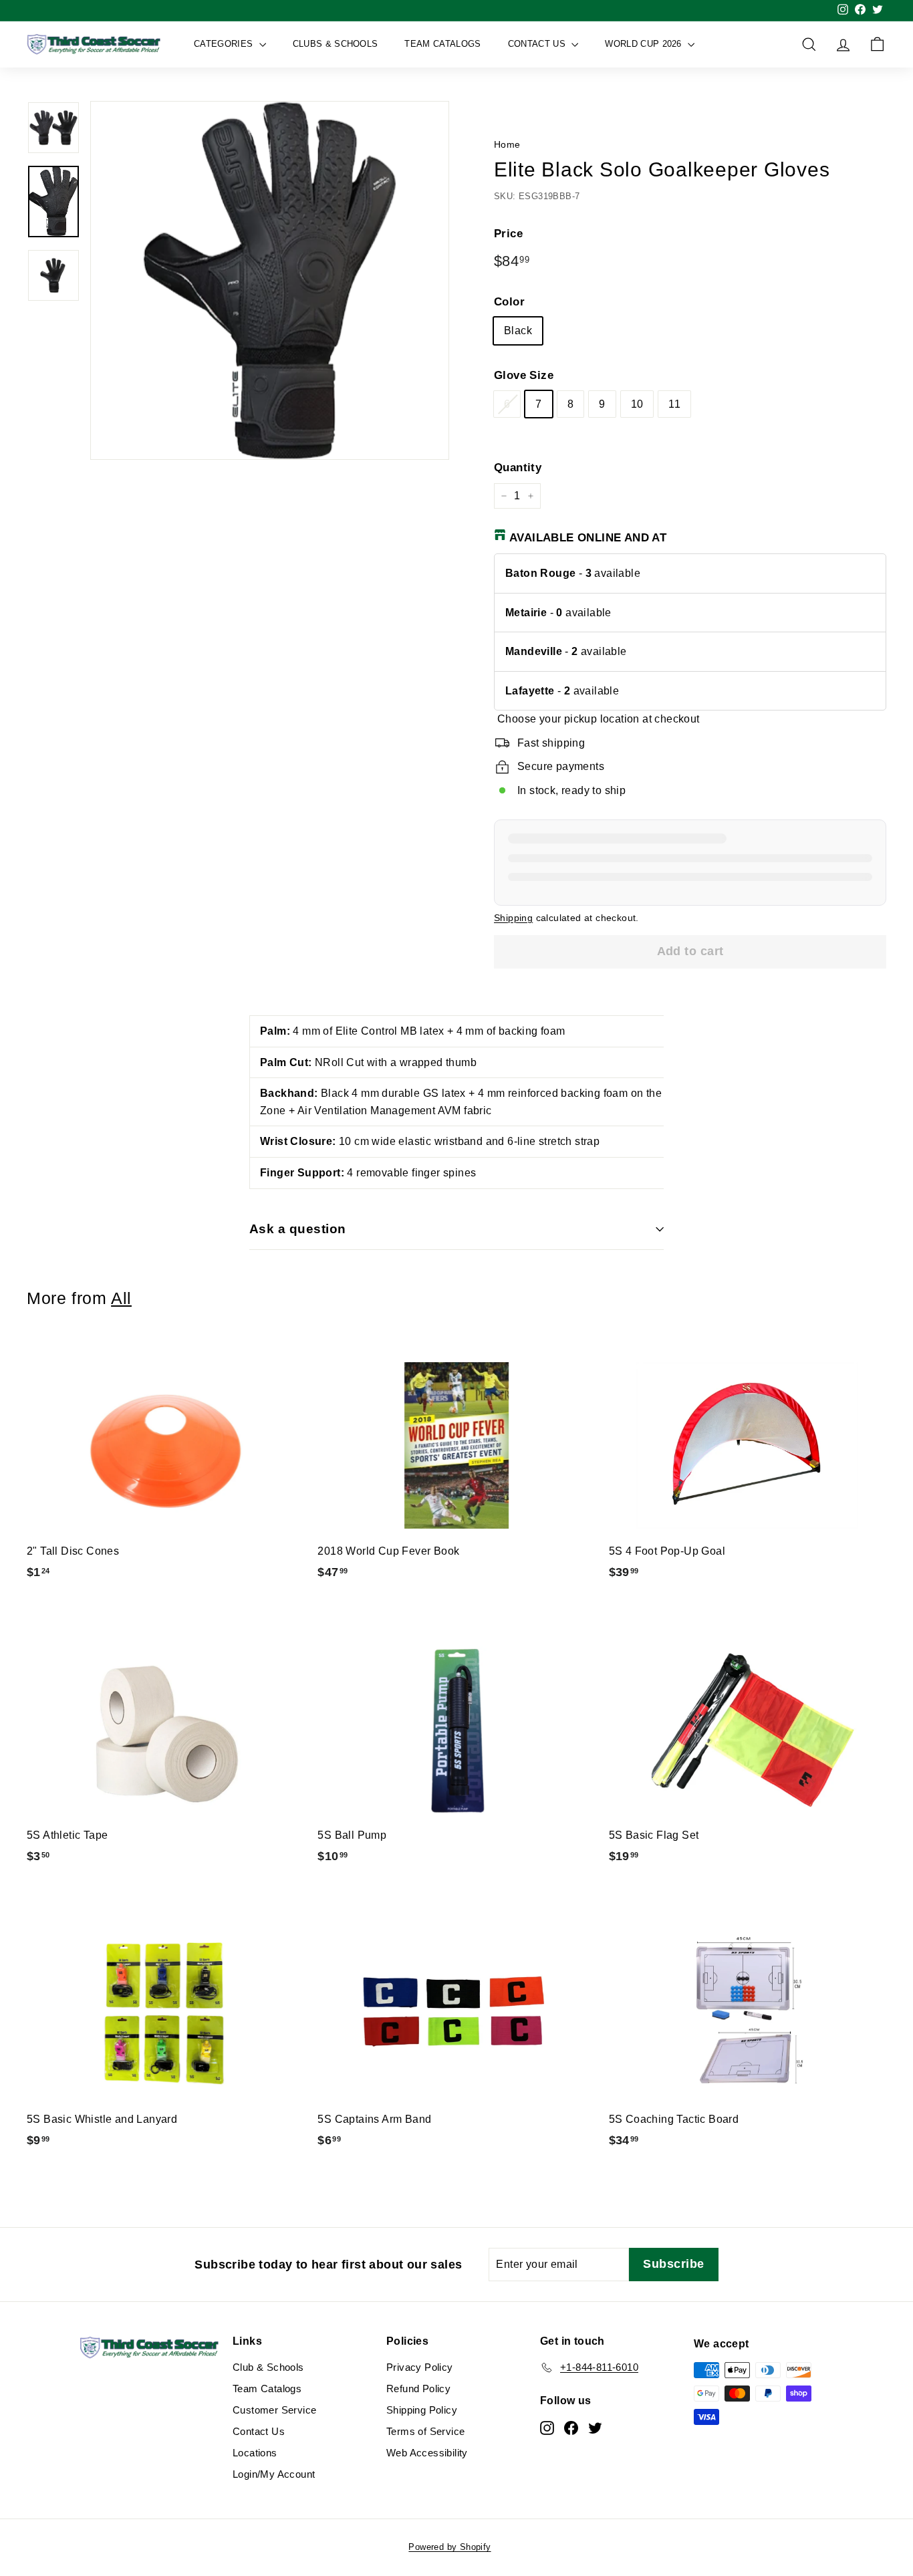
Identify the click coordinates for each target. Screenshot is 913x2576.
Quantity (518, 468)
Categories (225, 44)
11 (674, 404)
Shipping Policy (422, 2410)
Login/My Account (274, 2474)
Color (509, 302)
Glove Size (524, 375)
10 (637, 404)
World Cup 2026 (645, 44)
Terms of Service (425, 2431)
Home (507, 145)
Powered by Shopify (449, 2547)
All (121, 1298)
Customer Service (274, 2410)
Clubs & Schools (336, 44)
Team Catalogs (442, 44)
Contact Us (538, 44)
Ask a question (298, 1229)
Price (508, 234)
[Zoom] (270, 280)
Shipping (513, 918)
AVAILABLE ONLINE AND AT (588, 538)
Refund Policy (418, 2389)
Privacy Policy (420, 2367)
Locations (255, 2453)
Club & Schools (268, 2367)
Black (518, 331)
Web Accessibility (427, 2453)
